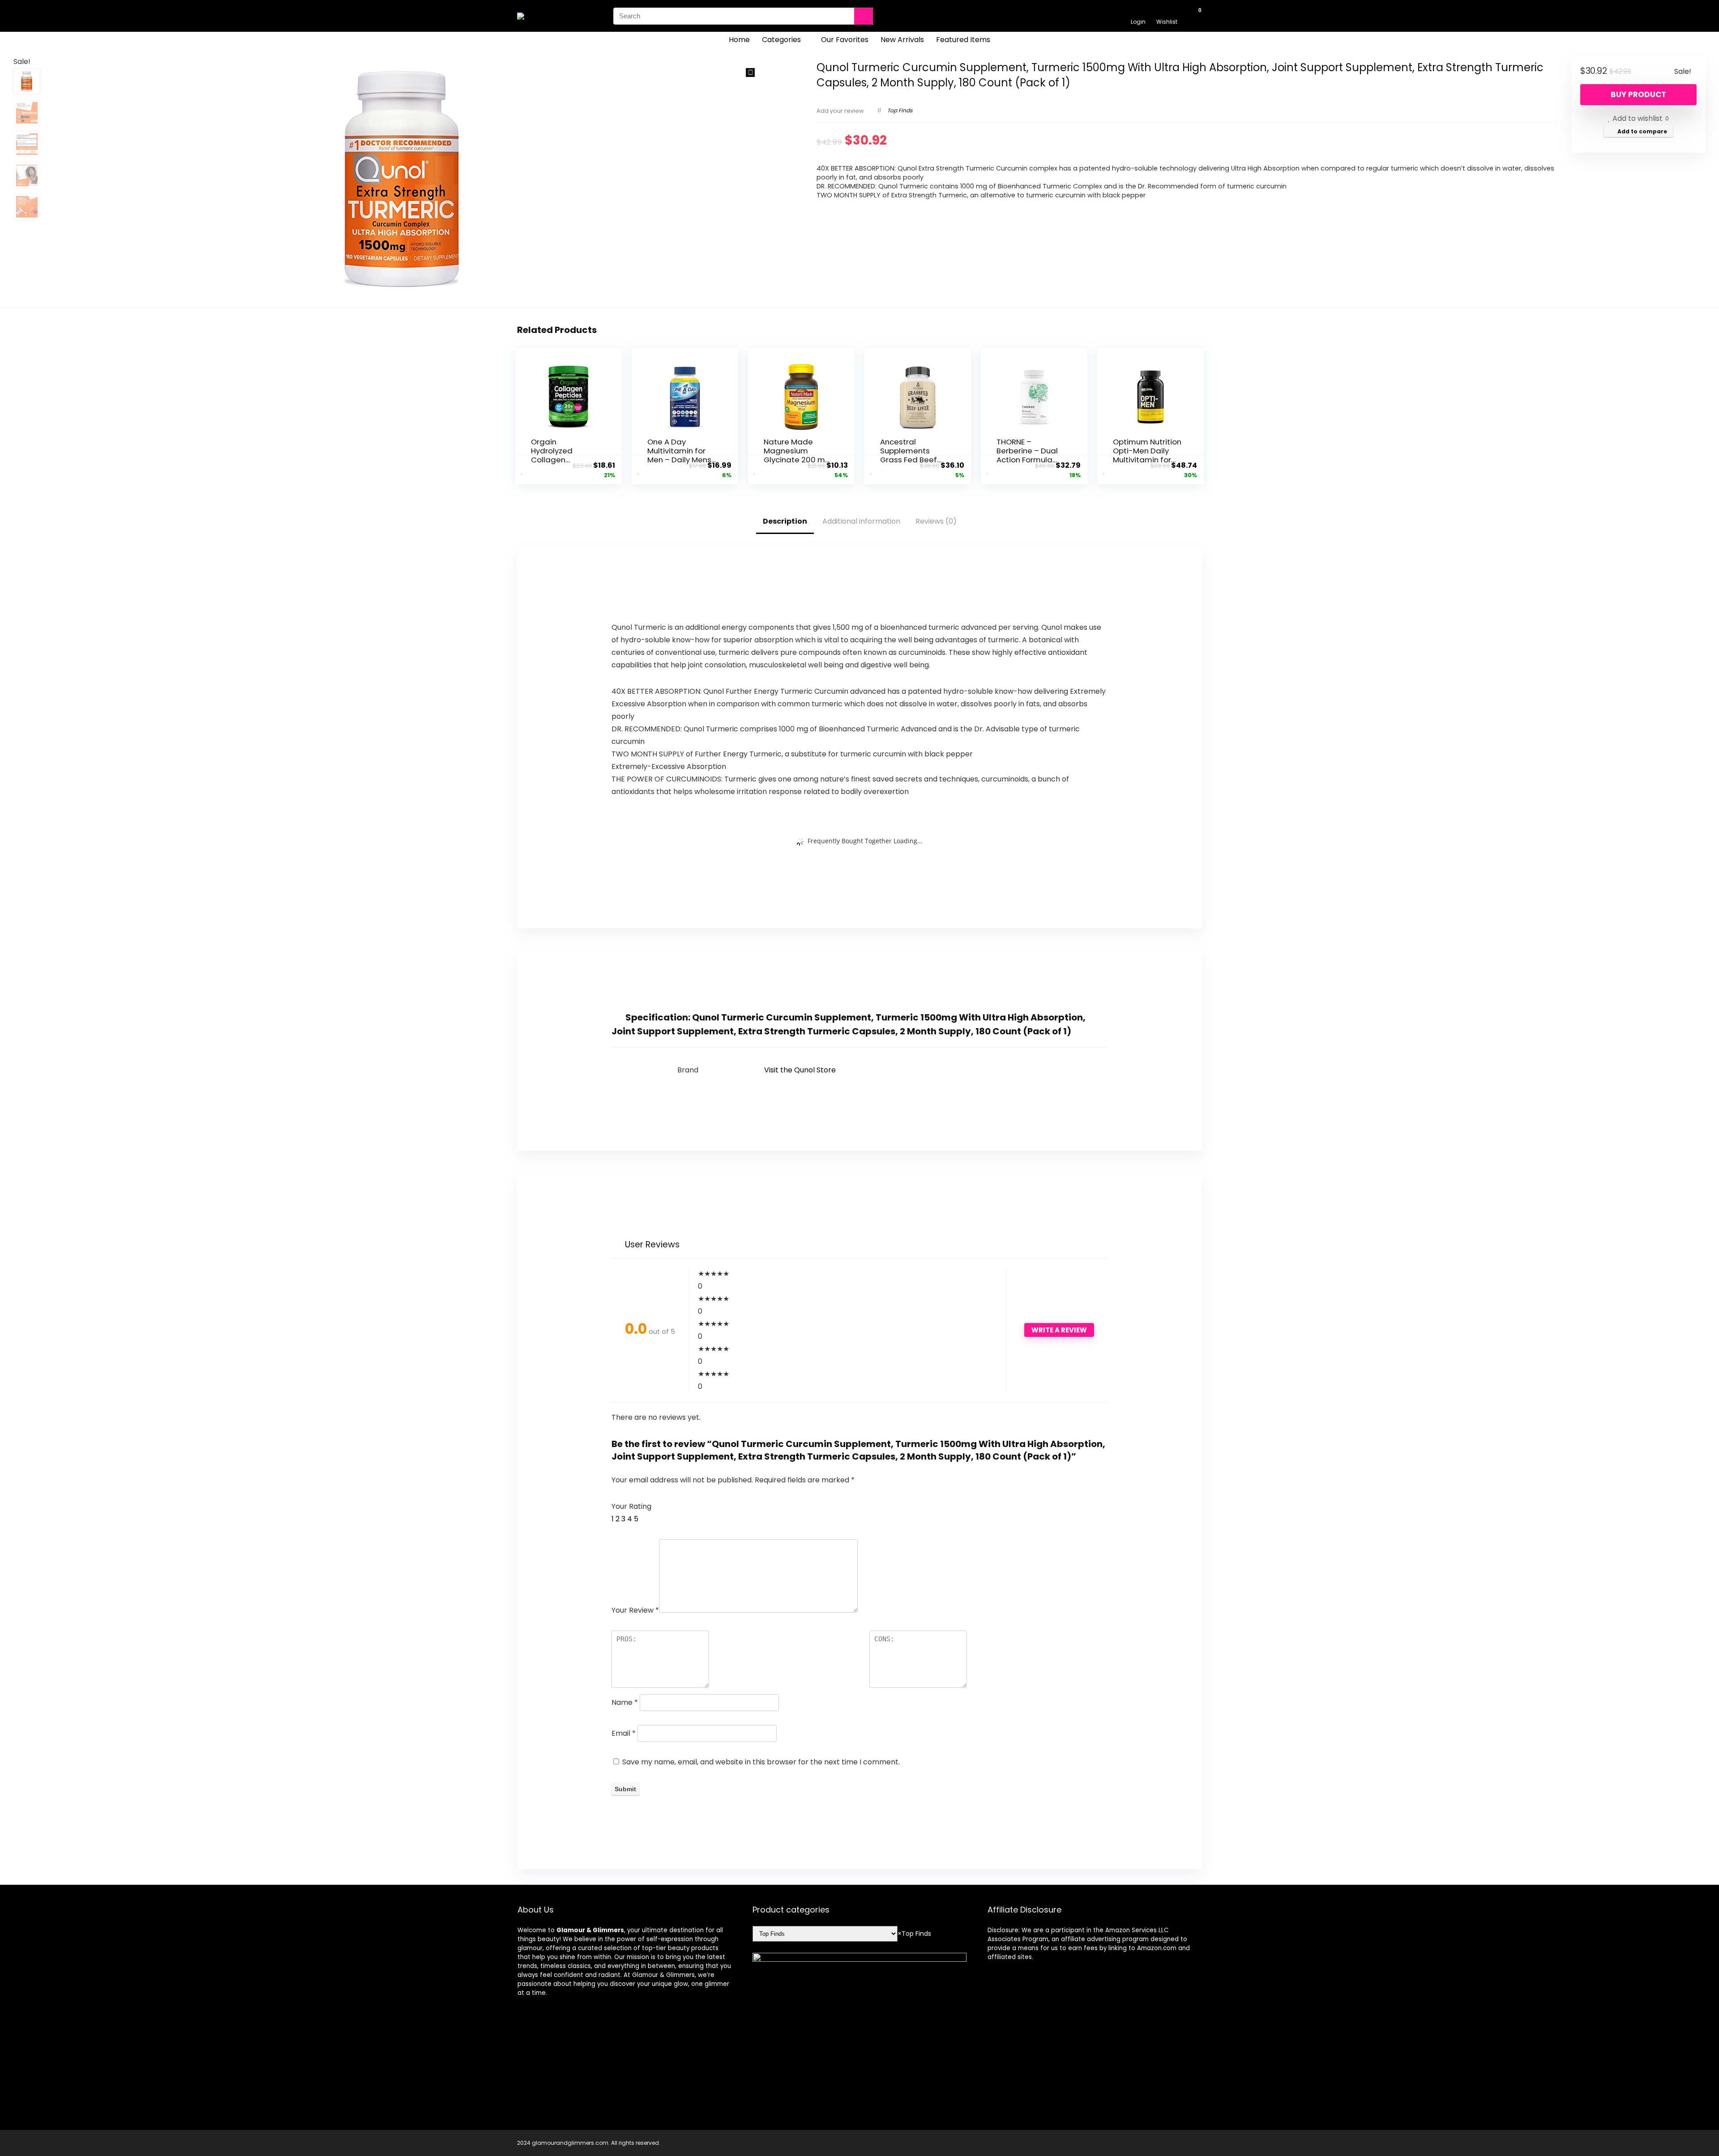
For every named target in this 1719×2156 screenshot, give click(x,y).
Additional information (861, 521)
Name (625, 1702)
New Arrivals (902, 40)
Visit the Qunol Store (800, 1070)
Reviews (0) (936, 521)
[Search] (864, 16)
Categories (781, 40)
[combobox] (914, 1934)
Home (739, 40)
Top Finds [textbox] (914, 1934)
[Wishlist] (1167, 12)
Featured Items (963, 40)
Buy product (1638, 94)
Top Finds (900, 110)
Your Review (635, 1610)
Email (624, 1733)
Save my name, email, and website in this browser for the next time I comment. (761, 1762)
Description (785, 521)
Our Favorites (845, 40)
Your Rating (631, 1506)
